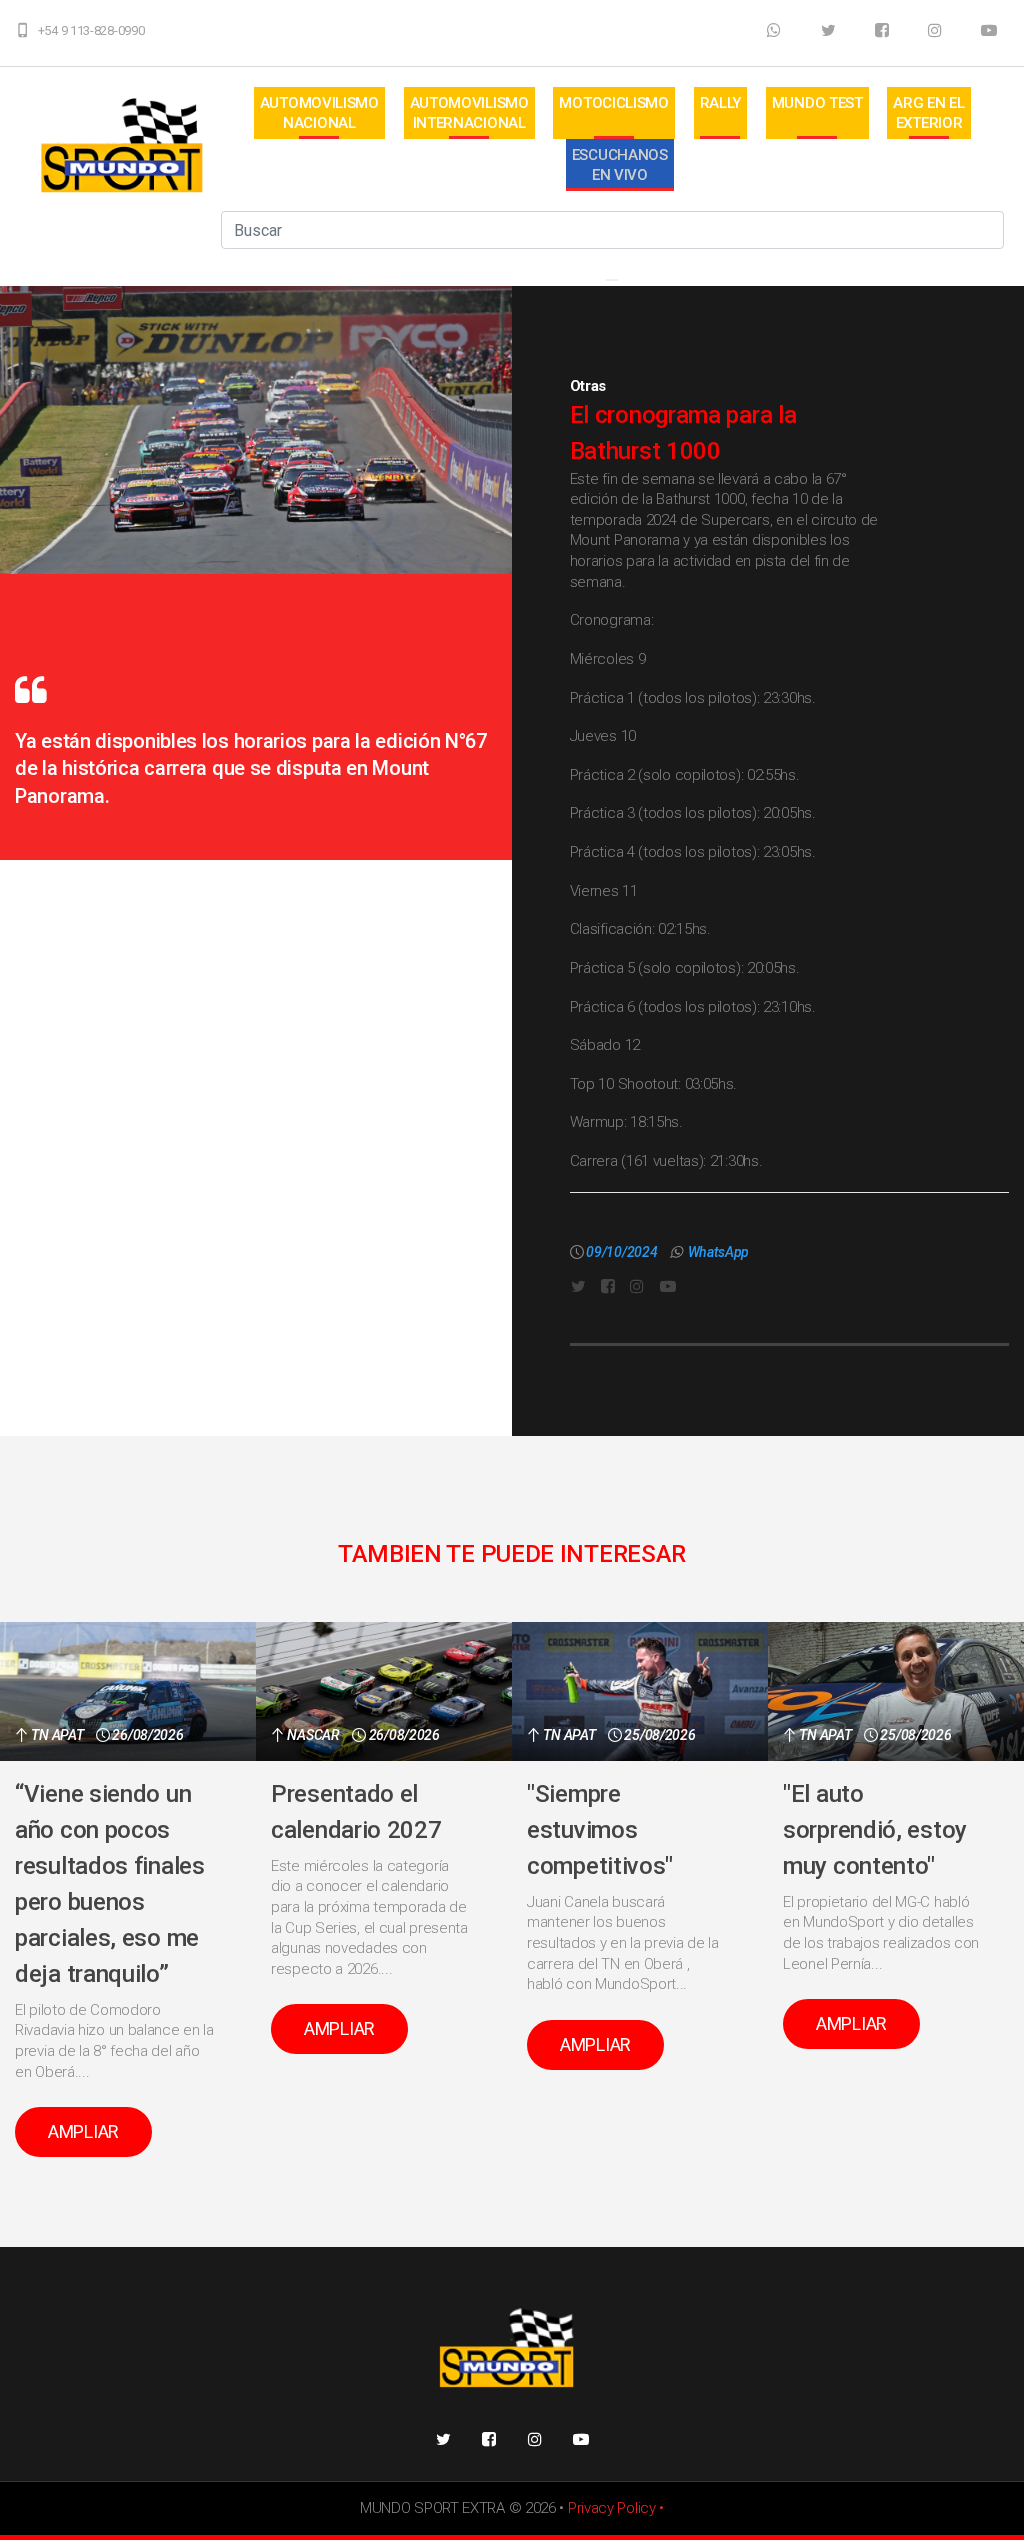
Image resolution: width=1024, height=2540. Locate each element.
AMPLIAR (83, 2131)
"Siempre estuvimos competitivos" (600, 1830)
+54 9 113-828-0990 (91, 30)
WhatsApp (719, 1252)
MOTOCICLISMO (613, 103)
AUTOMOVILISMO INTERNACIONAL (469, 113)
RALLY (721, 103)
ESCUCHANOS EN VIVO (620, 165)
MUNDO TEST (817, 103)
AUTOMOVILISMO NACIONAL (319, 113)
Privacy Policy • (616, 2508)
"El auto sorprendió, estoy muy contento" (875, 1830)
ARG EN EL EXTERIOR (928, 113)
